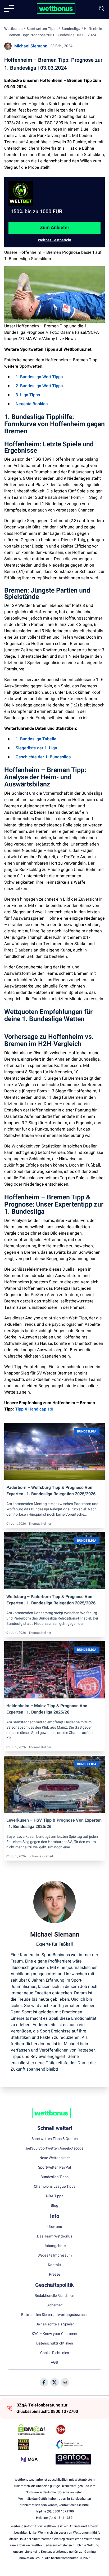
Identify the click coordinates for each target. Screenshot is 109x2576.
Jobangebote (55, 2246)
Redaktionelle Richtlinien (54, 2296)
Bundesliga (71, 29)
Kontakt (54, 2265)
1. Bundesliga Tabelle (36, 739)
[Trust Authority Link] (73, 2444)
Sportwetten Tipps (42, 29)
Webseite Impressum (55, 2255)
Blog (54, 2206)
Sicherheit (55, 2305)
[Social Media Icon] (44, 2382)
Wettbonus (13, 29)
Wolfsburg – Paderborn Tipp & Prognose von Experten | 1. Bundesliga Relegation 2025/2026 (51, 1600)
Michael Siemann (31, 46)
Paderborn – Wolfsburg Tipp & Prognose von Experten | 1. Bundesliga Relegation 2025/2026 (51, 1491)
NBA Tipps (55, 2196)
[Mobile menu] (9, 8)
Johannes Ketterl (41, 1856)
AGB (54, 2363)
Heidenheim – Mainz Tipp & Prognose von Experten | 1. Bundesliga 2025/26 (47, 1709)
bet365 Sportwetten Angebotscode (55, 2148)
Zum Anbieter (55, 228)
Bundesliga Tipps (54, 2177)
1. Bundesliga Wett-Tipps (39, 377)
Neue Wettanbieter (55, 2158)
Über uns (55, 2227)
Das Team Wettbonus (55, 2236)
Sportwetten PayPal (54, 2168)
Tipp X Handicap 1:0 (34, 1409)
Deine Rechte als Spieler (55, 2324)
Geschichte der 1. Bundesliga (43, 757)
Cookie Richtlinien (55, 2353)
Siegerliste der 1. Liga (36, 748)
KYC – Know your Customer (54, 2334)
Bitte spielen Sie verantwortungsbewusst (54, 2315)
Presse (54, 2275)
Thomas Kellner (40, 1524)
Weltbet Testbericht (55, 240)
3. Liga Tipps (28, 395)
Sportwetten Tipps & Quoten (55, 2139)
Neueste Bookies (32, 404)
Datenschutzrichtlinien (55, 2343)
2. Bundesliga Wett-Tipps (39, 386)
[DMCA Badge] (36, 2430)
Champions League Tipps (55, 2187)
